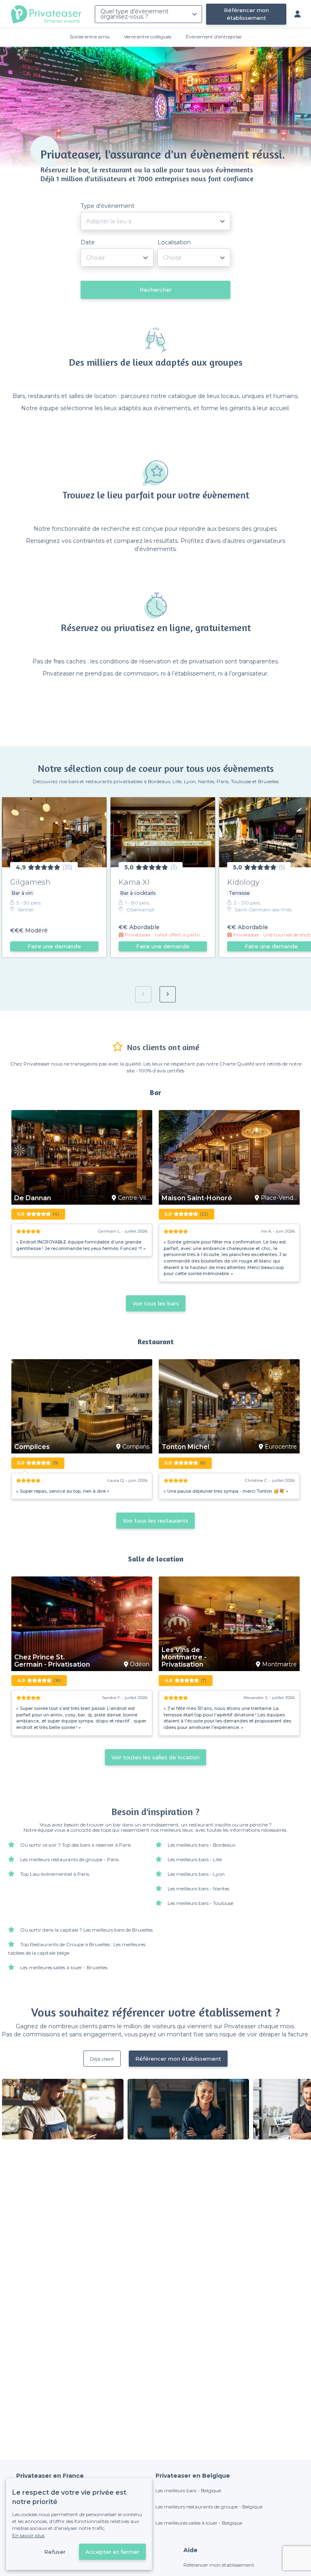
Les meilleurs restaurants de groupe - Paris (69, 1859)
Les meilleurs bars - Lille (195, 1859)
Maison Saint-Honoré (197, 1198)
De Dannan (33, 1198)
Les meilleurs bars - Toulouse (200, 1903)
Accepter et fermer (112, 2552)
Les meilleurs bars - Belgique (188, 2490)
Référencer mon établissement (246, 14)
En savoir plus (28, 2535)
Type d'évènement (108, 206)
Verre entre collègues (148, 37)
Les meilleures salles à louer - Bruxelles (64, 1967)
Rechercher (156, 290)
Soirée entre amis (89, 37)
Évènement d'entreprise (214, 37)
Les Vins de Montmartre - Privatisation (184, 1657)
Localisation (174, 242)
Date (88, 242)
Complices (32, 1447)
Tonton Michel (185, 1447)
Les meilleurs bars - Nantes (198, 1889)
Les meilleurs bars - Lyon (196, 1874)
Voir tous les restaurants (155, 1521)
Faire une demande (54, 946)
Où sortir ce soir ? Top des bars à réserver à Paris (76, 1845)
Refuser (55, 2552)
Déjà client (102, 2059)
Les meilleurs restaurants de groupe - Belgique (209, 2507)
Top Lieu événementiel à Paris (55, 1874)
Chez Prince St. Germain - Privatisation (52, 1661)
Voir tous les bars (156, 1303)
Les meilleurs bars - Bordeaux (201, 1845)
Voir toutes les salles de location (155, 1757)
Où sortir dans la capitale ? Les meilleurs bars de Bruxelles (86, 1930)
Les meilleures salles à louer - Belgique (199, 2523)
